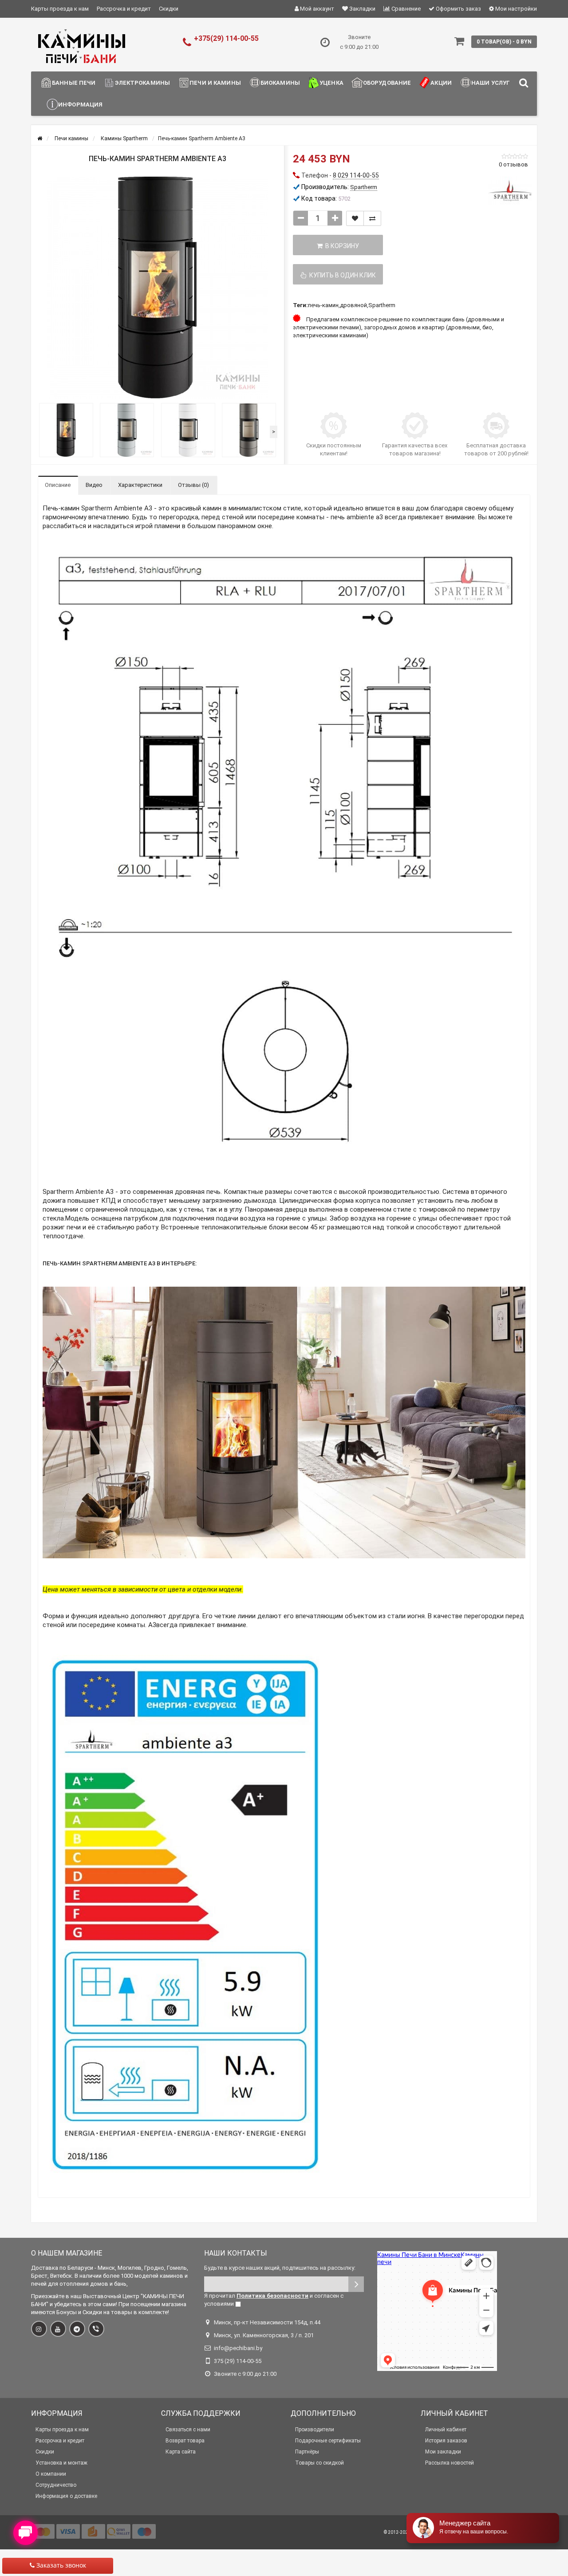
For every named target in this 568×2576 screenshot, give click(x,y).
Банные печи (74, 83)
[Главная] (40, 138)
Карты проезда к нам (60, 9)
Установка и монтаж (61, 2463)
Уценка (331, 83)
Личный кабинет (446, 2430)
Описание (58, 485)
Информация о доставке (66, 2496)
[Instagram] (39, 2329)
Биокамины (280, 83)
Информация (80, 105)
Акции (441, 83)
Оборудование (387, 83)
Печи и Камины (215, 83)
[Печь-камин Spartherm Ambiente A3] (158, 288)
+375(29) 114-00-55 (226, 38)
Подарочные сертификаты (328, 2441)
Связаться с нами (188, 2430)
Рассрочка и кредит (124, 9)
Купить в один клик (341, 275)
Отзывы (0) (193, 485)
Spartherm (382, 305)
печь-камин (323, 305)
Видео (94, 485)
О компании (51, 2474)
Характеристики (140, 485)
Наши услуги (493, 83)
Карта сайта (181, 2452)
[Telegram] (77, 2329)
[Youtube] (58, 2329)
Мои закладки (443, 2452)
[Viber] (96, 2329)
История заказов (446, 2441)
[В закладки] (355, 218)
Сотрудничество (56, 2485)
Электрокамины (142, 83)
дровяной (353, 305)
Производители (315, 2430)
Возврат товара (185, 2441)
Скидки (169, 9)
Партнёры (307, 2452)
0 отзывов (513, 164)
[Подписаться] (356, 2284)
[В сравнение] (372, 218)
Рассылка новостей (450, 2463)
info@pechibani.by (238, 2348)
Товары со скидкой (319, 2463)
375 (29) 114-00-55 (238, 2361)
